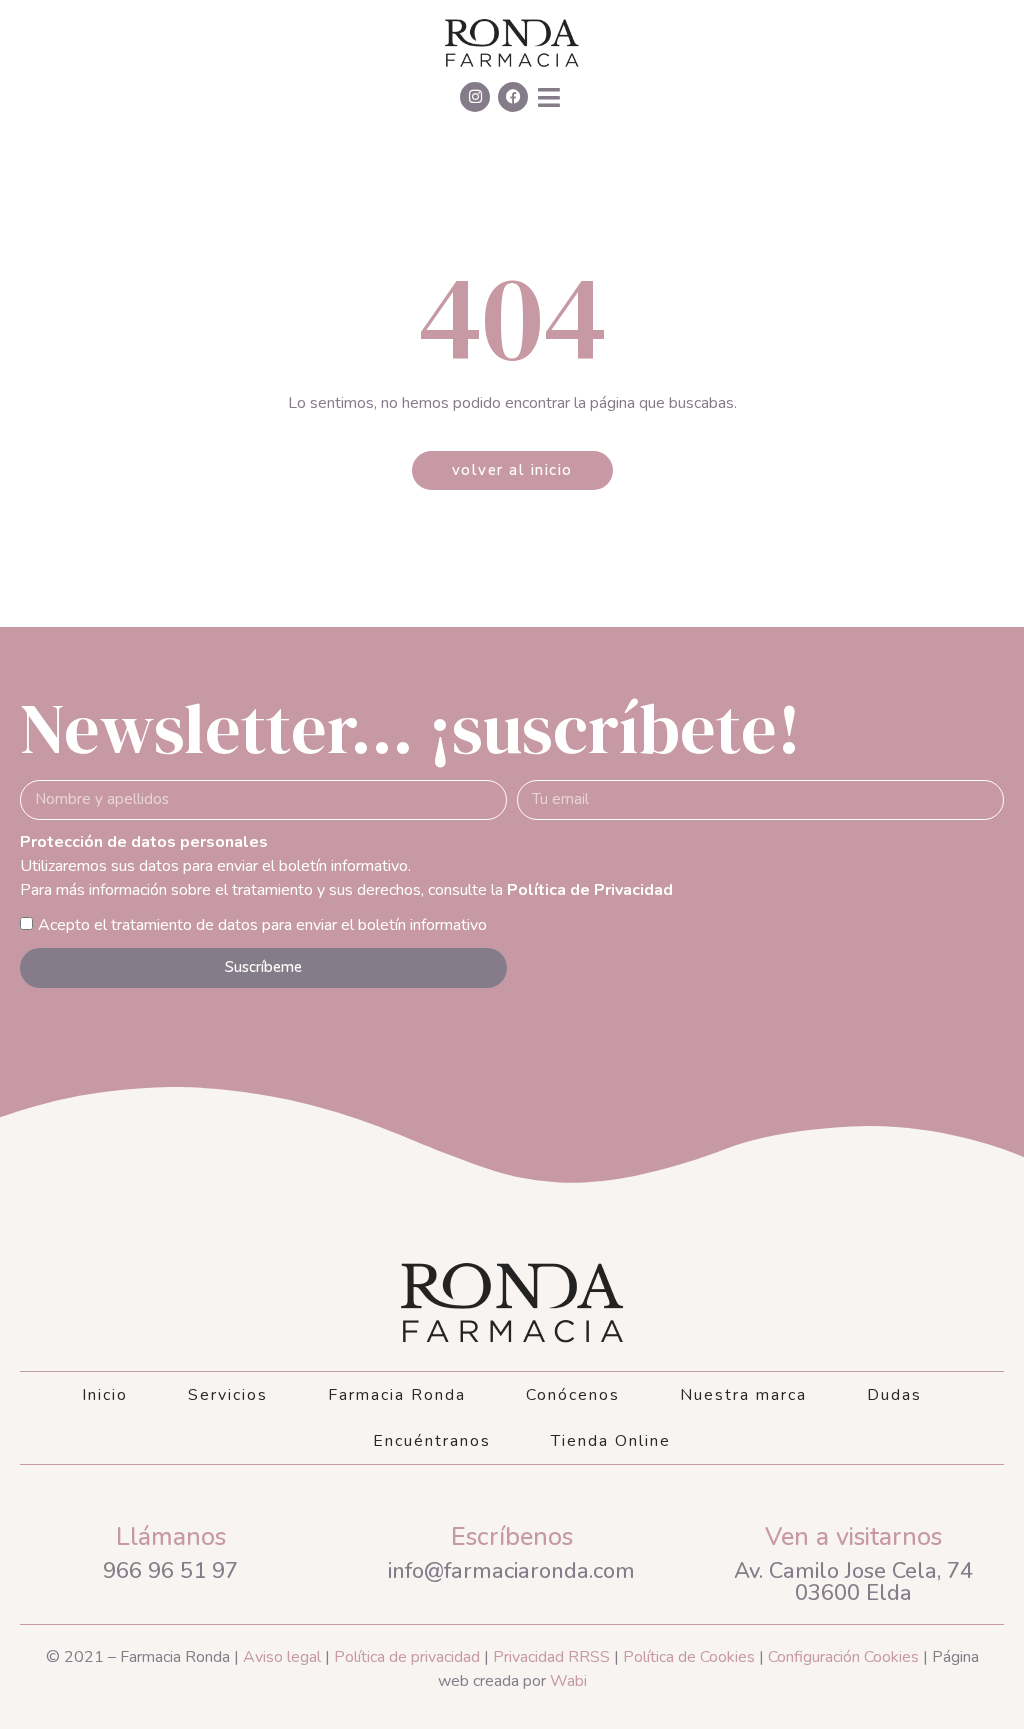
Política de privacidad (407, 1657)
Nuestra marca (743, 1395)
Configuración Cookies (843, 1657)
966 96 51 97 (170, 1571)
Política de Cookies (689, 1657)
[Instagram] (475, 97)
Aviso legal (280, 1657)
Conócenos (573, 1395)
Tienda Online (611, 1441)
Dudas (894, 1395)
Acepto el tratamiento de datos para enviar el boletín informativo (262, 925)
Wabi (568, 1681)
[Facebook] (513, 97)
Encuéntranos (432, 1441)
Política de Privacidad (590, 890)
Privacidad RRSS (551, 1657)
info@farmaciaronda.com (511, 1571)
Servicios (228, 1395)
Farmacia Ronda (397, 1395)
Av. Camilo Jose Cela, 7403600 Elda (853, 1582)
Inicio (105, 1395)
